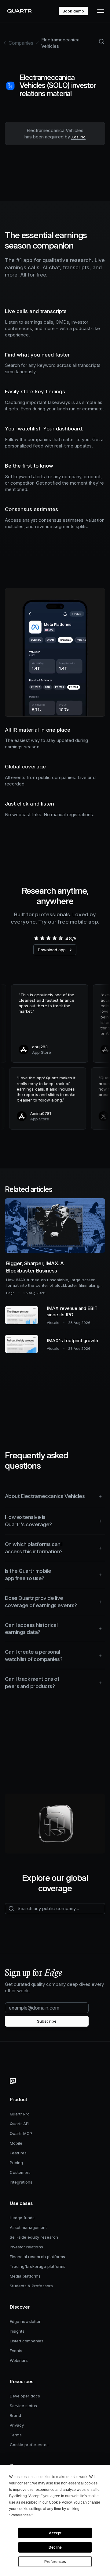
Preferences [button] (20, 2515)
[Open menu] (100, 11)
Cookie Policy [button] (60, 2502)
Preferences (55, 2562)
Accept (55, 2533)
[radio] (36, 938)
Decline (55, 2547)
